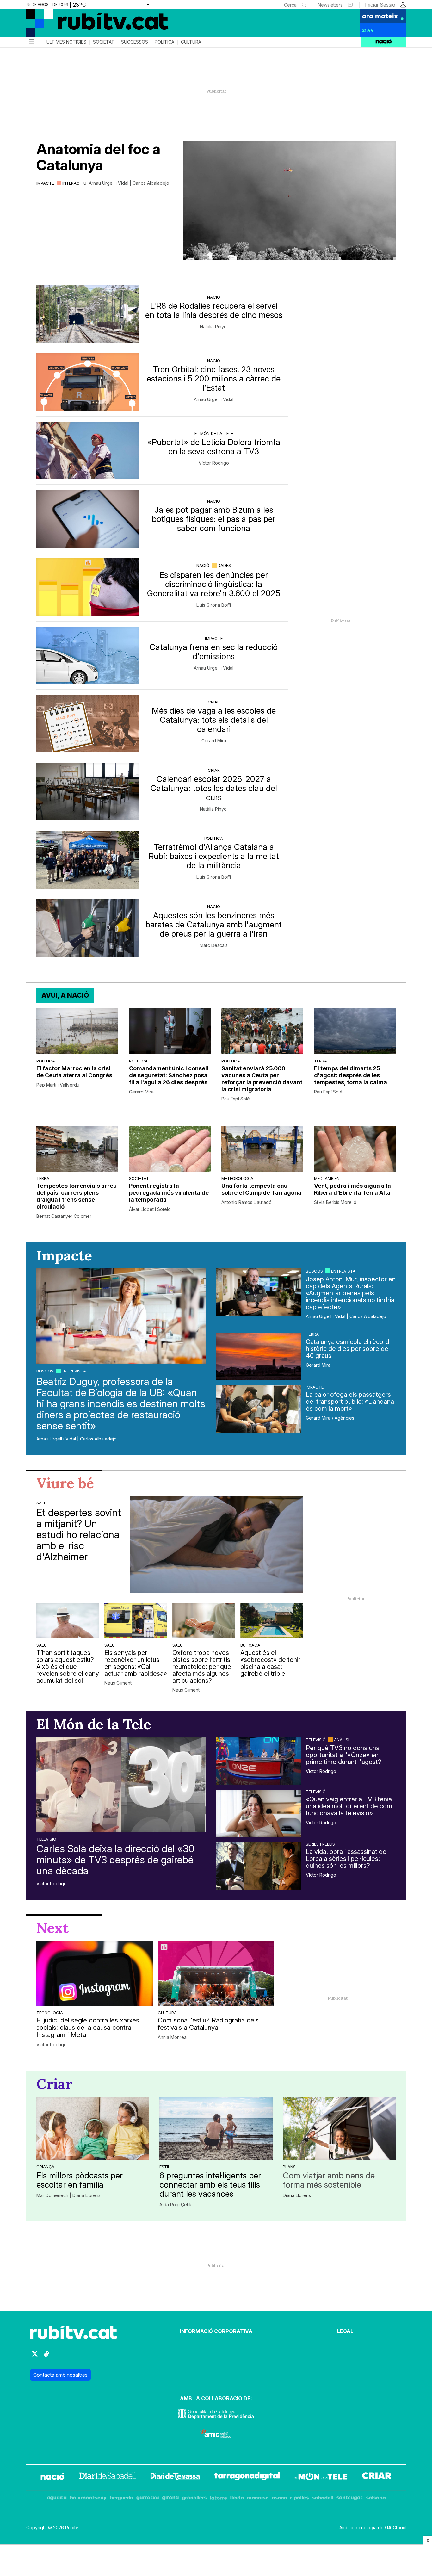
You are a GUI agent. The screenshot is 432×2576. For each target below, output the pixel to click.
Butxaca (250, 1645)
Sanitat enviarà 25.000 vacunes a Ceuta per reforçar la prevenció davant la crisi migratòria (262, 1079)
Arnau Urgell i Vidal (214, 399)
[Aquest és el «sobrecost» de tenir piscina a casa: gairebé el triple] (272, 1621)
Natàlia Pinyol (214, 327)
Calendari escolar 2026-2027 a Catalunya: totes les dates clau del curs (214, 788)
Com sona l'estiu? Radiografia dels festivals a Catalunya (208, 2024)
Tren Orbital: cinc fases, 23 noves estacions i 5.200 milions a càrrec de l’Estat (214, 378)
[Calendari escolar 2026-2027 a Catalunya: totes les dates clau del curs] (88, 792)
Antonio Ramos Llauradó (247, 1202)
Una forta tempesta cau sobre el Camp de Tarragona (261, 1189)
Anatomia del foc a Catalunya (98, 157)
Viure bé (65, 1483)
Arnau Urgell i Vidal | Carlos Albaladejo (129, 183)
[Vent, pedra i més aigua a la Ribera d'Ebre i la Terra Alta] (355, 1149)
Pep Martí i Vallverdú (58, 1085)
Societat (104, 42)
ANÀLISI (342, 1740)
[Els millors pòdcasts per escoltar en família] (93, 2128)
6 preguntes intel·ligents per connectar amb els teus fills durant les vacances (210, 2185)
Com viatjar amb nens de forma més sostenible (329, 2180)
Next (52, 1928)
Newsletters (330, 5)
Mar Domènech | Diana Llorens (68, 2195)
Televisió (46, 1839)
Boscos (45, 1371)
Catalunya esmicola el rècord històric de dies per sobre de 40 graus (348, 1349)
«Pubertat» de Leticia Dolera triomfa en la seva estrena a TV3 (214, 447)
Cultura (191, 42)
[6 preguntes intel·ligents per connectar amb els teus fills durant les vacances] (216, 2128)
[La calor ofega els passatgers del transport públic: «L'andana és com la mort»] (258, 1409)
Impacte (45, 183)
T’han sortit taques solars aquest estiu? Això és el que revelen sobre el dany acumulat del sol (68, 1667)
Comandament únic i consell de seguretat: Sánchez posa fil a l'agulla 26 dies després (169, 1075)
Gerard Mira (214, 741)
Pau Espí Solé (236, 1099)
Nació (214, 297)
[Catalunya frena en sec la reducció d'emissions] (88, 656)
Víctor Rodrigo (214, 463)
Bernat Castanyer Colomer (64, 1216)
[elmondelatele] (321, 2477)
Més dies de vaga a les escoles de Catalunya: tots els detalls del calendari (214, 720)
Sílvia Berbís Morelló (335, 1202)
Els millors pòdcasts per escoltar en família (80, 2180)
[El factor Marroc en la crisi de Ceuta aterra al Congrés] (77, 1031)
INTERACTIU (74, 183)
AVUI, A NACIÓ (65, 995)
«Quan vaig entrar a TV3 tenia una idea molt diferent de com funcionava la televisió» (349, 1806)
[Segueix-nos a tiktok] (46, 2357)
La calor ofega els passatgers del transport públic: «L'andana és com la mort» (350, 1402)
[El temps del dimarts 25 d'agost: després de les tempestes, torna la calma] (355, 1031)
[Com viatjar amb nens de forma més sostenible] (339, 2128)
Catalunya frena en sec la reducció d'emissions (214, 652)
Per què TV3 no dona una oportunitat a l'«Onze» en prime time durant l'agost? (344, 1755)
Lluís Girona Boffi (214, 605)
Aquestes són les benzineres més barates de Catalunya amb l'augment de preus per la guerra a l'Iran (214, 924)
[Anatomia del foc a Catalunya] (289, 200)
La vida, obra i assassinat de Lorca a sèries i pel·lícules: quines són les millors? (346, 1859)
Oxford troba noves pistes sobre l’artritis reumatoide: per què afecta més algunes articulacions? (202, 1667)
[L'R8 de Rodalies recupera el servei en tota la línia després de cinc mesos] (88, 314)
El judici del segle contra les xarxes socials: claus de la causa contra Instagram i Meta (88, 2028)
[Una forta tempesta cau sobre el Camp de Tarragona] (262, 1149)
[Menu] (31, 42)
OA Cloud (395, 2527)
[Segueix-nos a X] (35, 2357)
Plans (289, 2167)
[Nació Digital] (88, 25)
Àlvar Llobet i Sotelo (150, 1209)
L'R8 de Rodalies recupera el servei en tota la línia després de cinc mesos (214, 310)
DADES (224, 565)
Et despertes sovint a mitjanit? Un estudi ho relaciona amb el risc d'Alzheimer (79, 1535)
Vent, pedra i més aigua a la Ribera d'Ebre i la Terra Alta (352, 1189)
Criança (45, 2167)
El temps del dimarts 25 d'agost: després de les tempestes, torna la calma (351, 1075)
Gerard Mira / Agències (330, 1418)
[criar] (377, 2477)
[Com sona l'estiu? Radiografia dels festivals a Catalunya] (216, 1973)
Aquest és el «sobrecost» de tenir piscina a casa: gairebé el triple (270, 1663)
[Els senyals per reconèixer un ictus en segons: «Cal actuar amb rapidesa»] (136, 1621)
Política (164, 42)
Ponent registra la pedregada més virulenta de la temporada (169, 1193)
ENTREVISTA (74, 1371)
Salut (43, 1503)
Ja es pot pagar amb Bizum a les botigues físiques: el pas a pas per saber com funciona (214, 519)
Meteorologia (237, 1178)
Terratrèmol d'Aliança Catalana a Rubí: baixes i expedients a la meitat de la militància (214, 856)
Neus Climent (118, 1683)
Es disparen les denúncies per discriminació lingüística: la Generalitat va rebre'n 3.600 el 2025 (214, 584)
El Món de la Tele (214, 433)
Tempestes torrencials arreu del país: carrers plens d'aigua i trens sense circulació (77, 1196)
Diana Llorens (297, 2195)
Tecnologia (50, 2013)
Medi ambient (328, 1178)
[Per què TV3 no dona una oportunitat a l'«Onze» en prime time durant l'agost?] (258, 1761)
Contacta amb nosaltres (60, 2375)
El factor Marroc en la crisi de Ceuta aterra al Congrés (74, 1072)
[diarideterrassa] (175, 2477)
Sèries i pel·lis (320, 1844)
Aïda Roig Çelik (175, 2205)
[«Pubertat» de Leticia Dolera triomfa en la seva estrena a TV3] (88, 451)
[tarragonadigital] (247, 2477)
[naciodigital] (52, 2477)
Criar (214, 702)
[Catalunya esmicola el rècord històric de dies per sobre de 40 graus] (258, 1356)
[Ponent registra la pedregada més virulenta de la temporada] (170, 1149)
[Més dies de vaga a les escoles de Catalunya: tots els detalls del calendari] (88, 724)
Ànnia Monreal (173, 2037)
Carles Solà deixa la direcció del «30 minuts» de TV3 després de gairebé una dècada (115, 1860)
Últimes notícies (66, 42)
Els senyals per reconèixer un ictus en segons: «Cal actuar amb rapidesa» (136, 1663)
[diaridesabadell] (108, 2477)
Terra (321, 1061)
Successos (135, 42)
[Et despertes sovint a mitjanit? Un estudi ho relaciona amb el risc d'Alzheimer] (216, 1545)
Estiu (165, 2167)
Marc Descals (214, 945)
